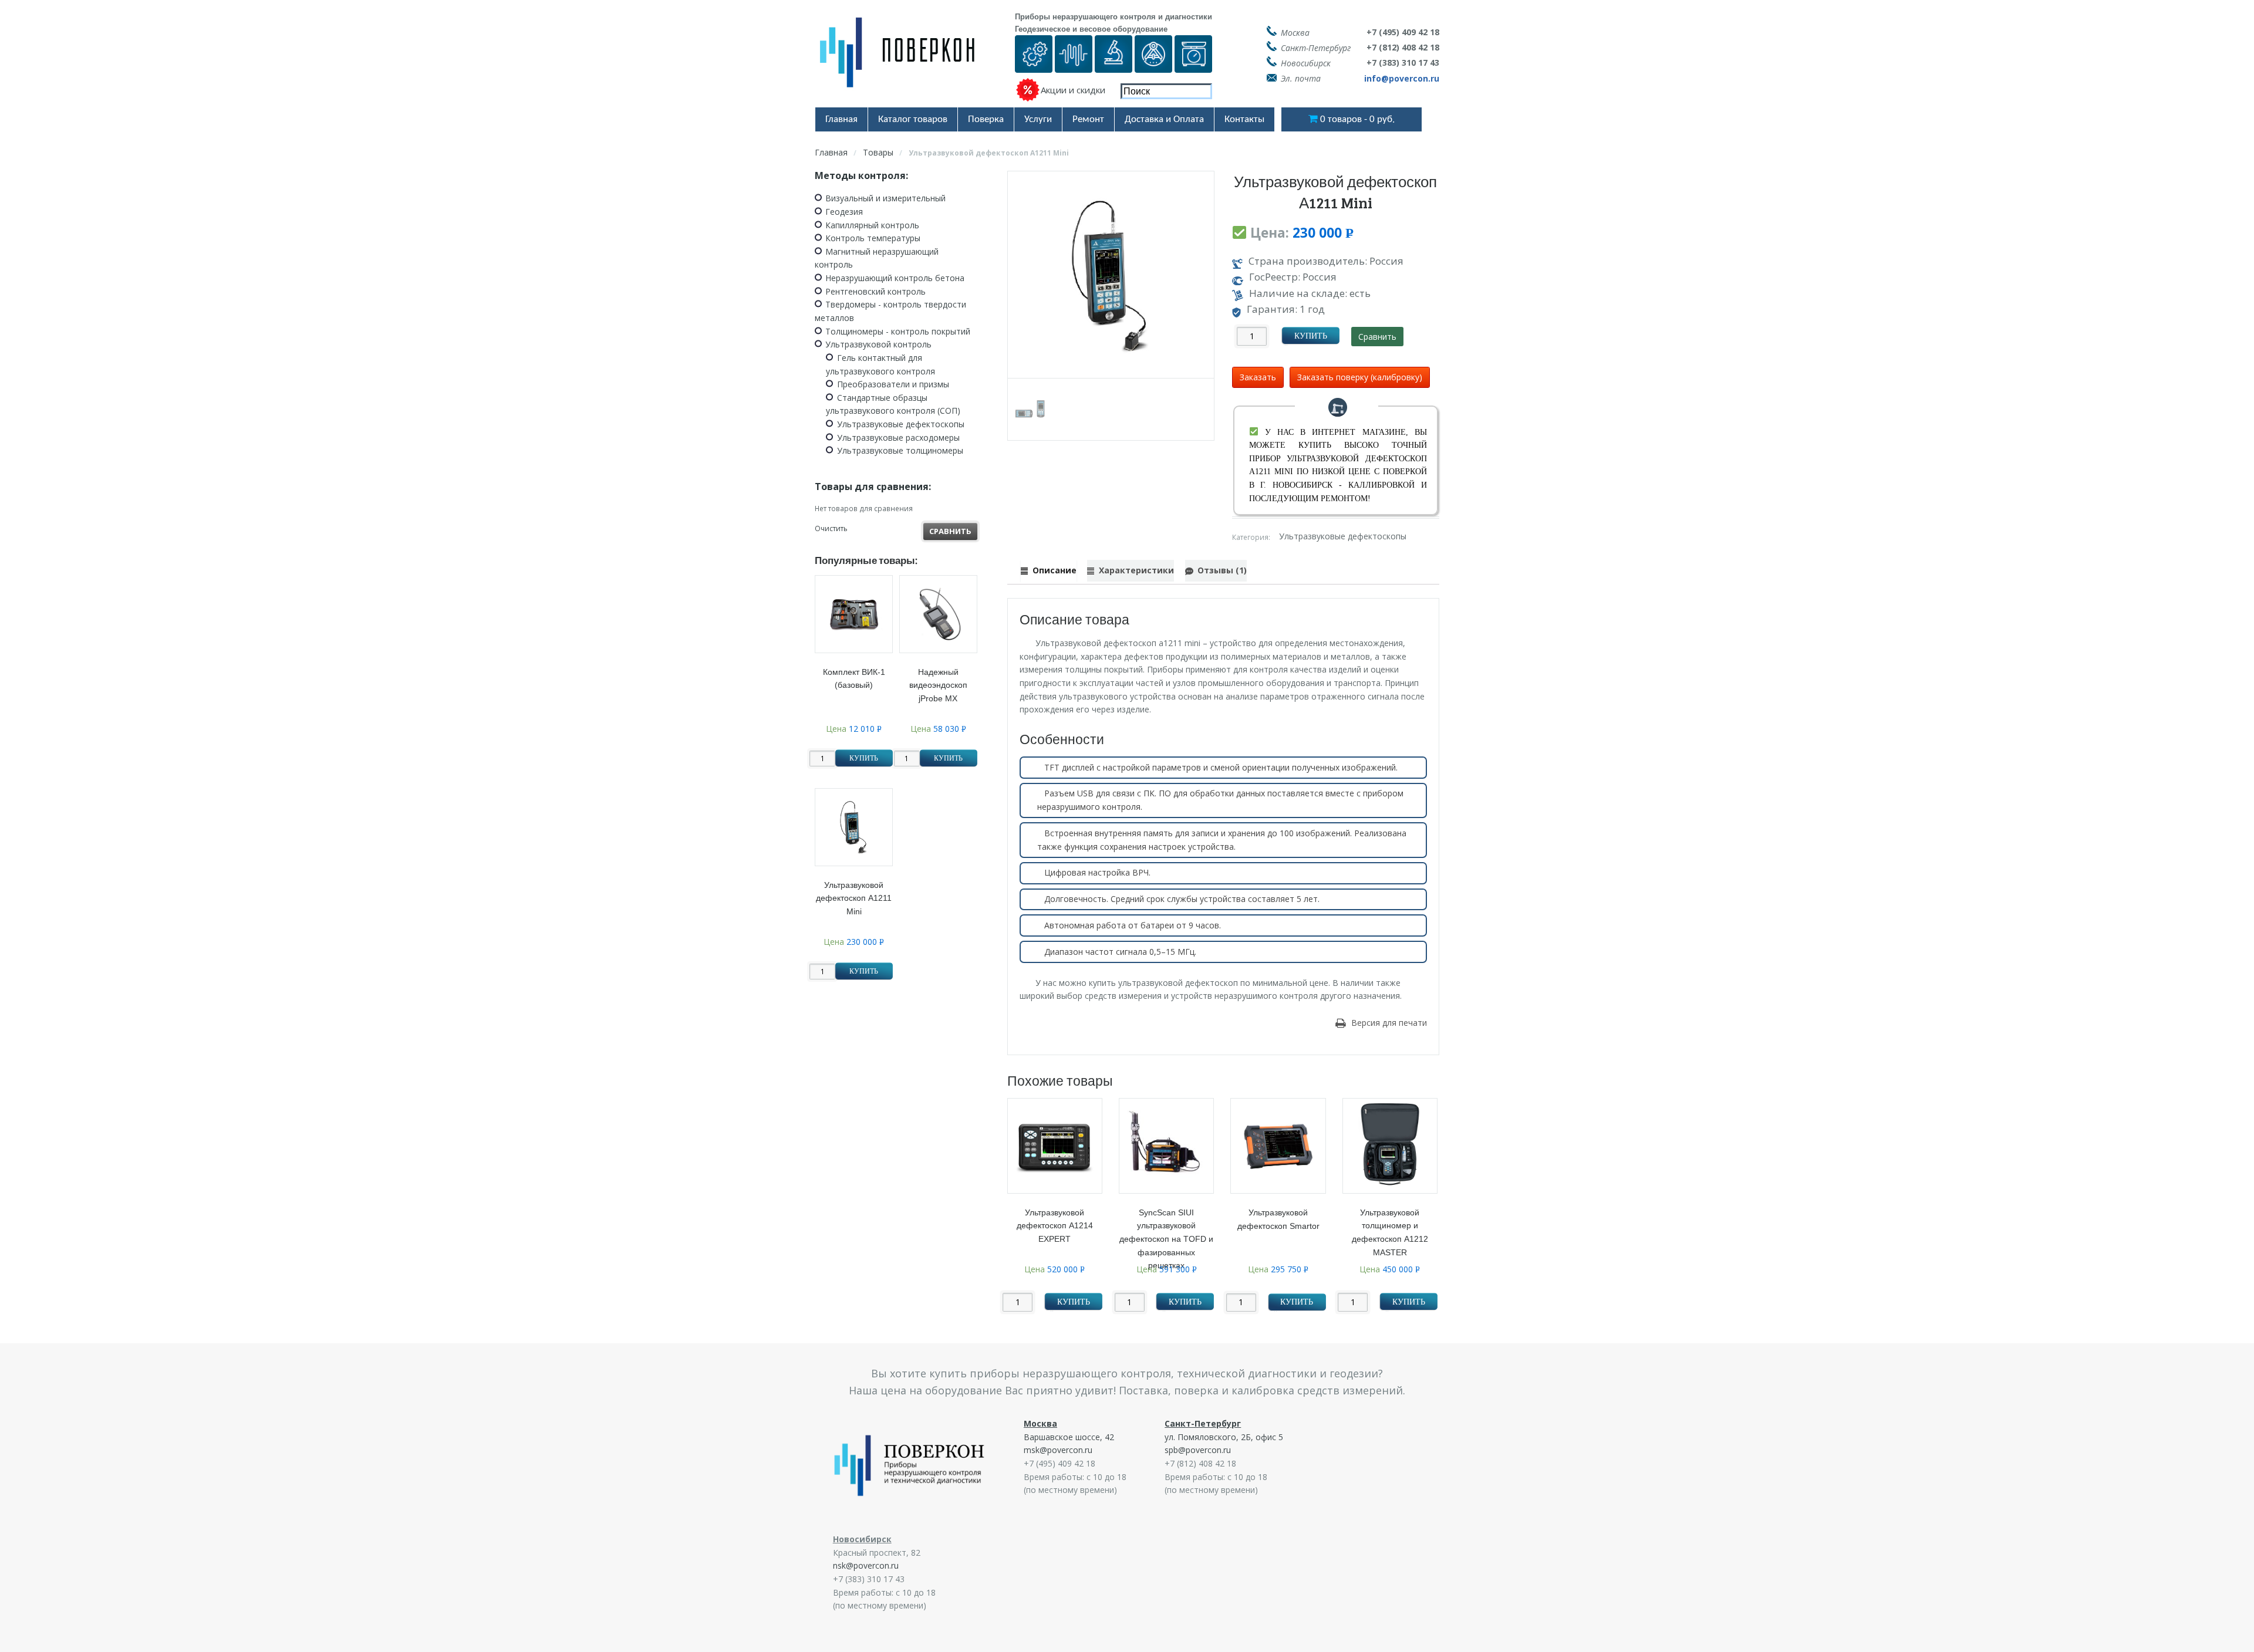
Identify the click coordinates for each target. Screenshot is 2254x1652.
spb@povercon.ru (1198, 1450)
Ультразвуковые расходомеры (898, 438)
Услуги (1038, 119)
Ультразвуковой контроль (878, 344)
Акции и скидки (1073, 90)
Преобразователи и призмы (893, 384)
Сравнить (1377, 337)
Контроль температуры (873, 238)
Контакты (1244, 119)
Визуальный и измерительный (885, 198)
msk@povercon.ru (1058, 1450)
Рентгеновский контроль (875, 291)
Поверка (986, 119)
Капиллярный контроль (872, 225)
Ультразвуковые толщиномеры (900, 450)
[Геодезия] (1153, 65)
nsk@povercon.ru (866, 1565)
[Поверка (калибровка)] (1034, 65)
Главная (841, 119)
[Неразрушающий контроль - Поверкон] (905, 61)
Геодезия (844, 212)
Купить (1311, 336)
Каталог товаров (913, 119)
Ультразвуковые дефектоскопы (1343, 537)
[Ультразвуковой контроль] (1074, 65)
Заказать (1258, 377)
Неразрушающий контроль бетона (895, 278)
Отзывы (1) (1222, 570)
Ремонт (1088, 119)
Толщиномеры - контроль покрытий (898, 331)
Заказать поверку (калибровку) (1360, 377)
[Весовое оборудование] (1193, 65)
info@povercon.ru (1402, 78)
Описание (1054, 570)
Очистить (831, 528)
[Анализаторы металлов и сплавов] (1113, 65)
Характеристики (1136, 570)
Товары (878, 152)
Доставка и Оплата (1164, 119)
